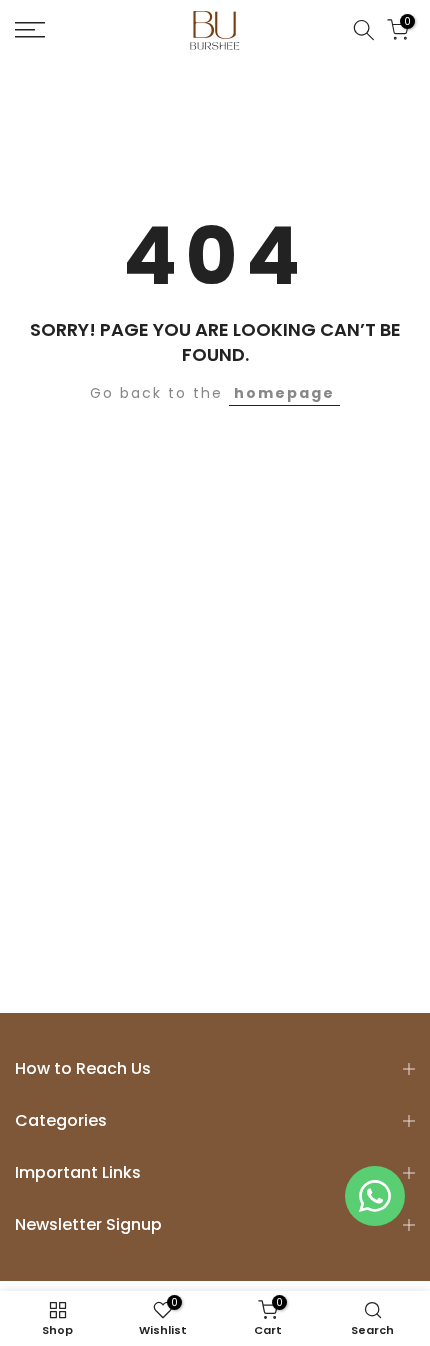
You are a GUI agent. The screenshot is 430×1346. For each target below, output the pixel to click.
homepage (284, 393)
